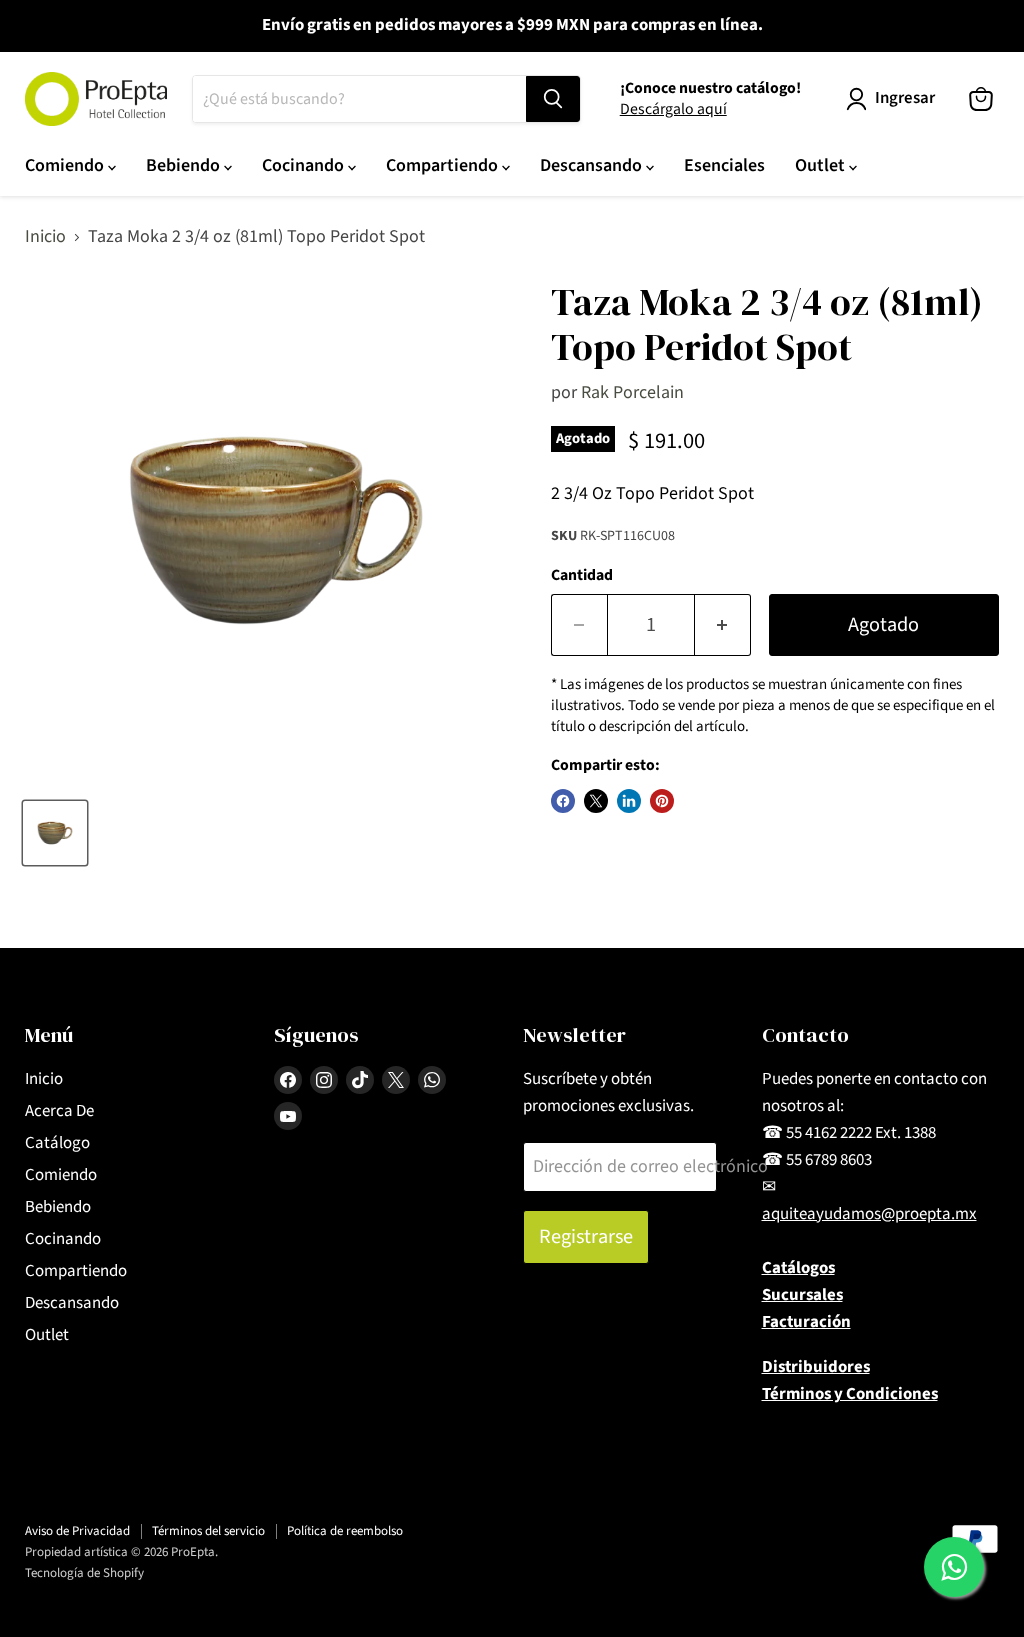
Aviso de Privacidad (77, 1531)
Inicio (45, 237)
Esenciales (724, 165)
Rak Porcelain (632, 392)
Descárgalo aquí (673, 109)
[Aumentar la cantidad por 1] (723, 624)
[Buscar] (553, 99)
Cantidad (582, 575)
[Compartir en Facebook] (563, 801)
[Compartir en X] (596, 801)
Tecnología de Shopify (84, 1573)
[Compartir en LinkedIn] (629, 801)
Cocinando (305, 165)
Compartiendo (444, 165)
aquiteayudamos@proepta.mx (869, 1214)
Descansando (593, 165)
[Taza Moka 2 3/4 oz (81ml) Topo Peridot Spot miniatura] (55, 833)
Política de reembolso (345, 1531)
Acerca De (59, 1111)
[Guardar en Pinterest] (662, 801)
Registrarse (586, 1236)
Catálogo (57, 1143)
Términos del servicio (208, 1531)
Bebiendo (185, 165)
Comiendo (66, 165)
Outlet (822, 165)
